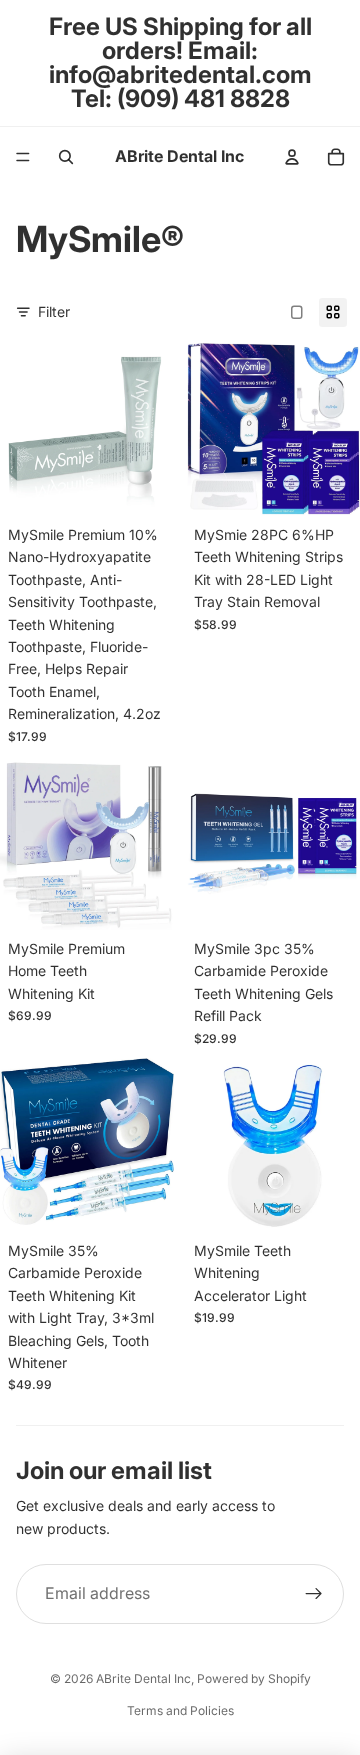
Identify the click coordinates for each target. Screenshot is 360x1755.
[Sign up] (314, 1594)
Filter (54, 311)
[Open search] (66, 157)
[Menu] (23, 157)
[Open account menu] (292, 157)
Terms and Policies (180, 1710)
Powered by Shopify (254, 1678)
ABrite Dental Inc (143, 1678)
